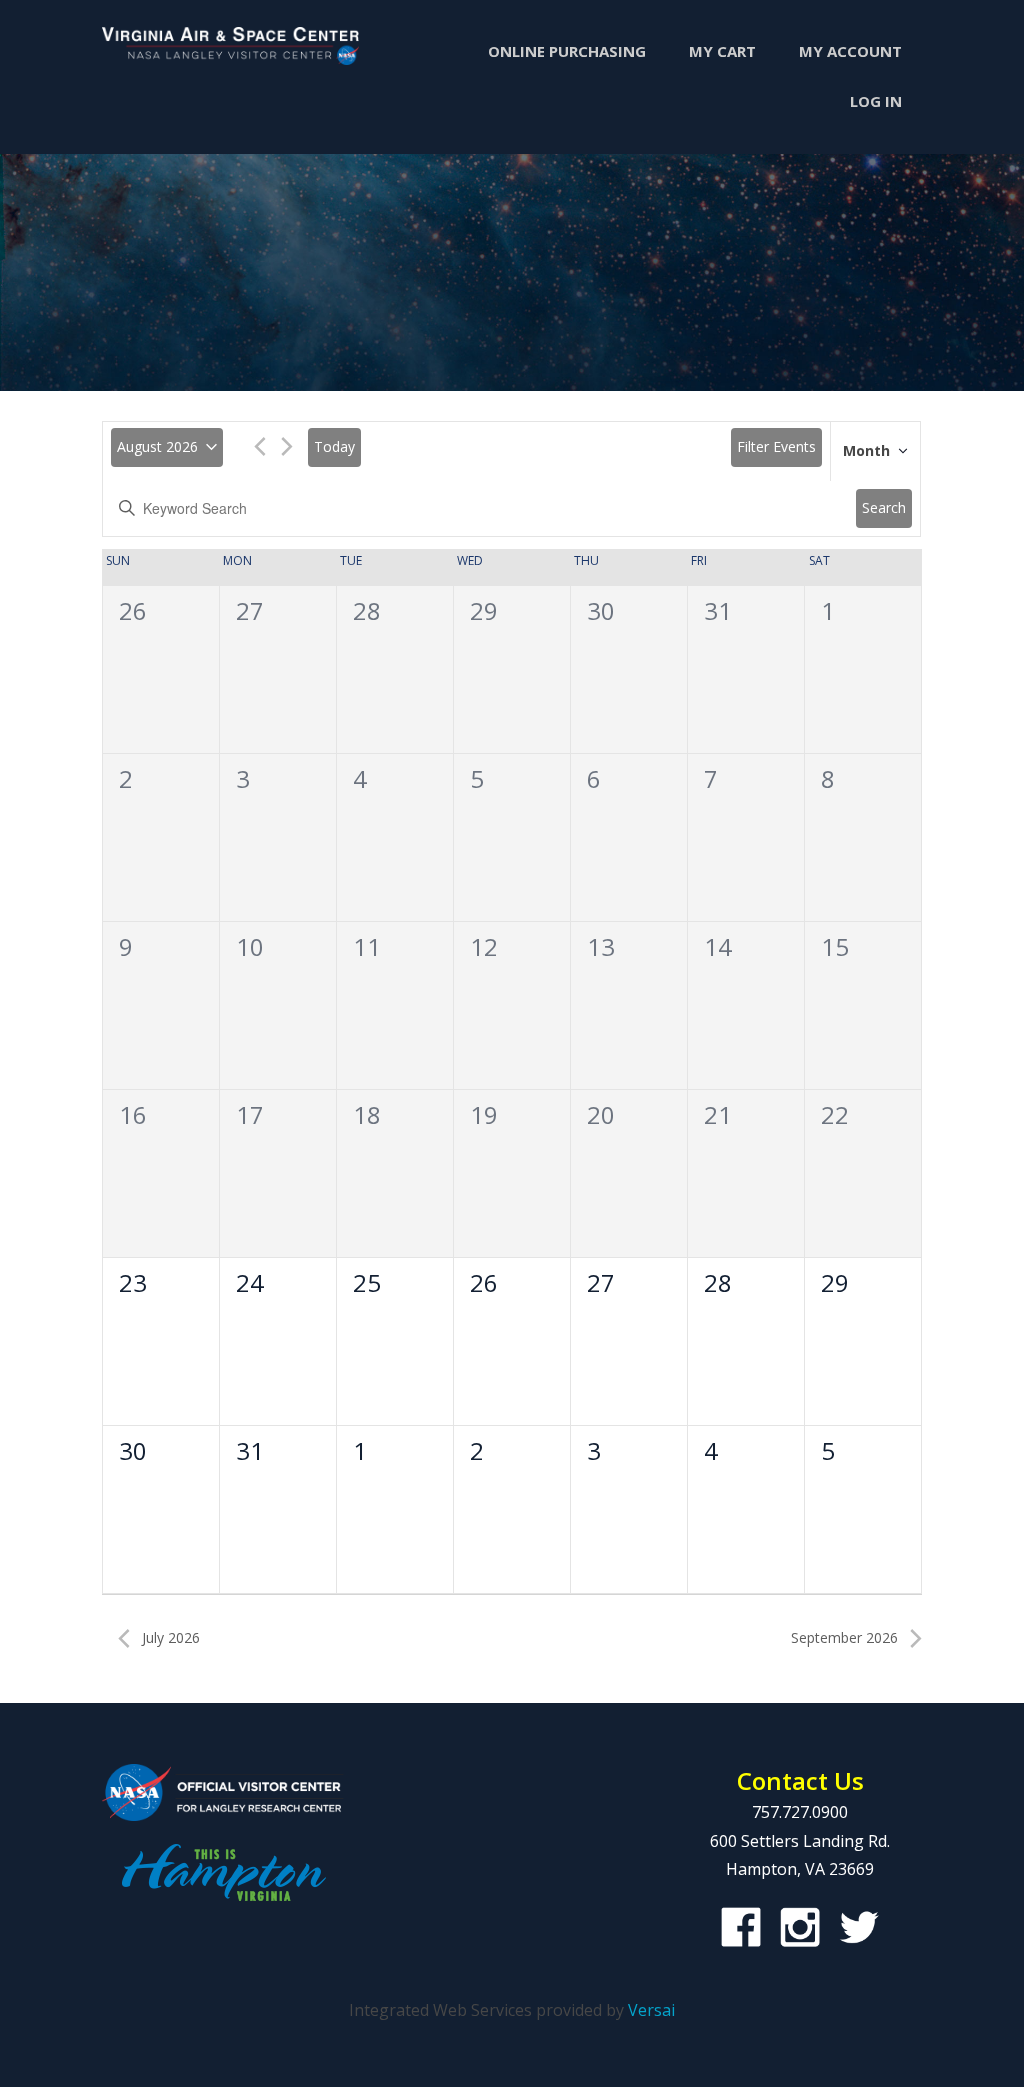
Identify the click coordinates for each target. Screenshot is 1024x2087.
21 (718, 1114)
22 (835, 1114)
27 (250, 610)
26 (133, 610)
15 (835, 946)
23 (133, 1282)
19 (484, 1114)
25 (367, 1282)
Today (334, 446)
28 (367, 610)
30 (601, 610)
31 (718, 610)
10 (250, 946)
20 (601, 1114)
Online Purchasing (567, 51)
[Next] (287, 450)
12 (484, 946)
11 (367, 946)
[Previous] (260, 450)
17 (250, 1114)
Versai (651, 2010)
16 (133, 1114)
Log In (876, 101)
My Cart (722, 51)
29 (484, 610)
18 (367, 1114)
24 (250, 1282)
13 (601, 946)
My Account (850, 51)
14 (718, 946)
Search (884, 507)
